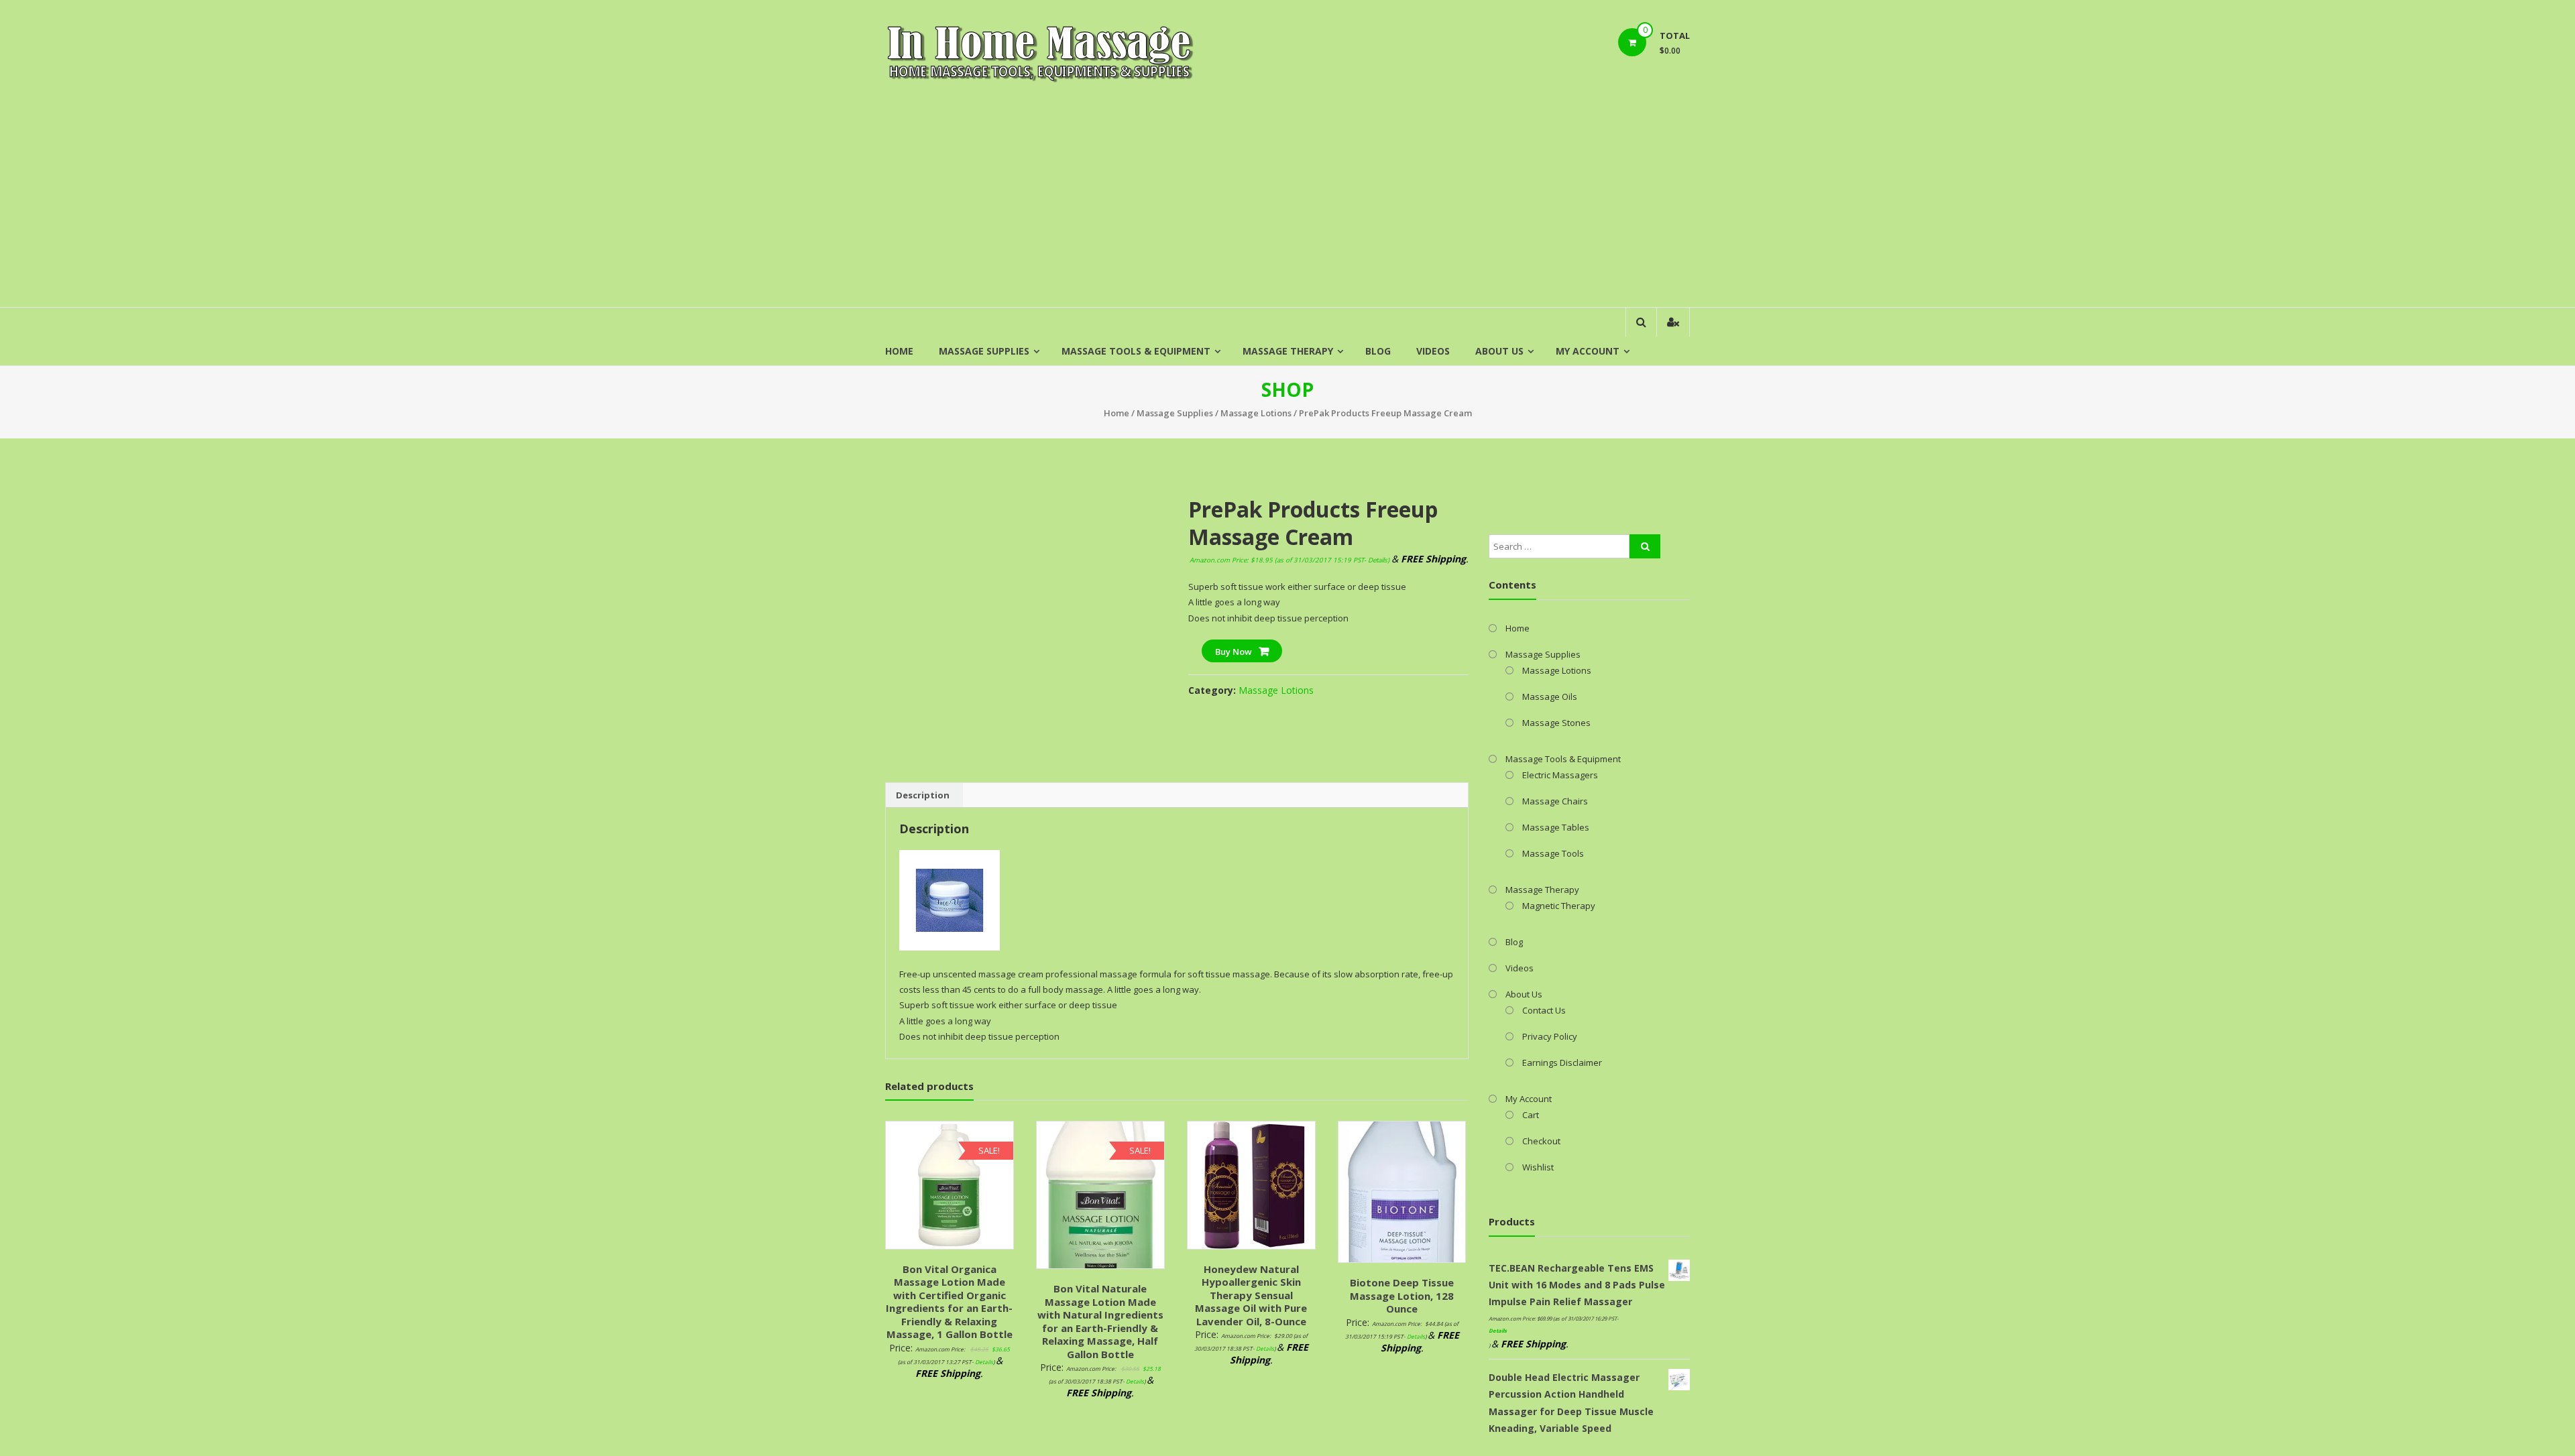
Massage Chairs (1555, 801)
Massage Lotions (1256, 413)
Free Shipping (923, 495)
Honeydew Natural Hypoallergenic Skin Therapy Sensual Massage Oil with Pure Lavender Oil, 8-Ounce (1251, 1295)
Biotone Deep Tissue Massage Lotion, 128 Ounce (1402, 1295)
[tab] (923, 795)
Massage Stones (1556, 723)
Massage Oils (1550, 696)
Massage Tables (1556, 827)
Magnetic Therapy (1559, 906)
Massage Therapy (1288, 351)
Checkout (1541, 1141)
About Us (1499, 351)
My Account (1588, 351)
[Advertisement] (1287, 206)
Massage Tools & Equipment (1136, 351)
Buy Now (1234, 652)
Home (899, 351)
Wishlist (1538, 1167)
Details (1378, 560)
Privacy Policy (1550, 1036)
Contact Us (1544, 1010)
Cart (1531, 1115)
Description (923, 795)
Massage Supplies (984, 351)
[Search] (1645, 546)
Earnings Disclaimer (1562, 1063)
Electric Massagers (1560, 775)
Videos (1433, 351)
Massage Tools (1553, 853)
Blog (1378, 351)
